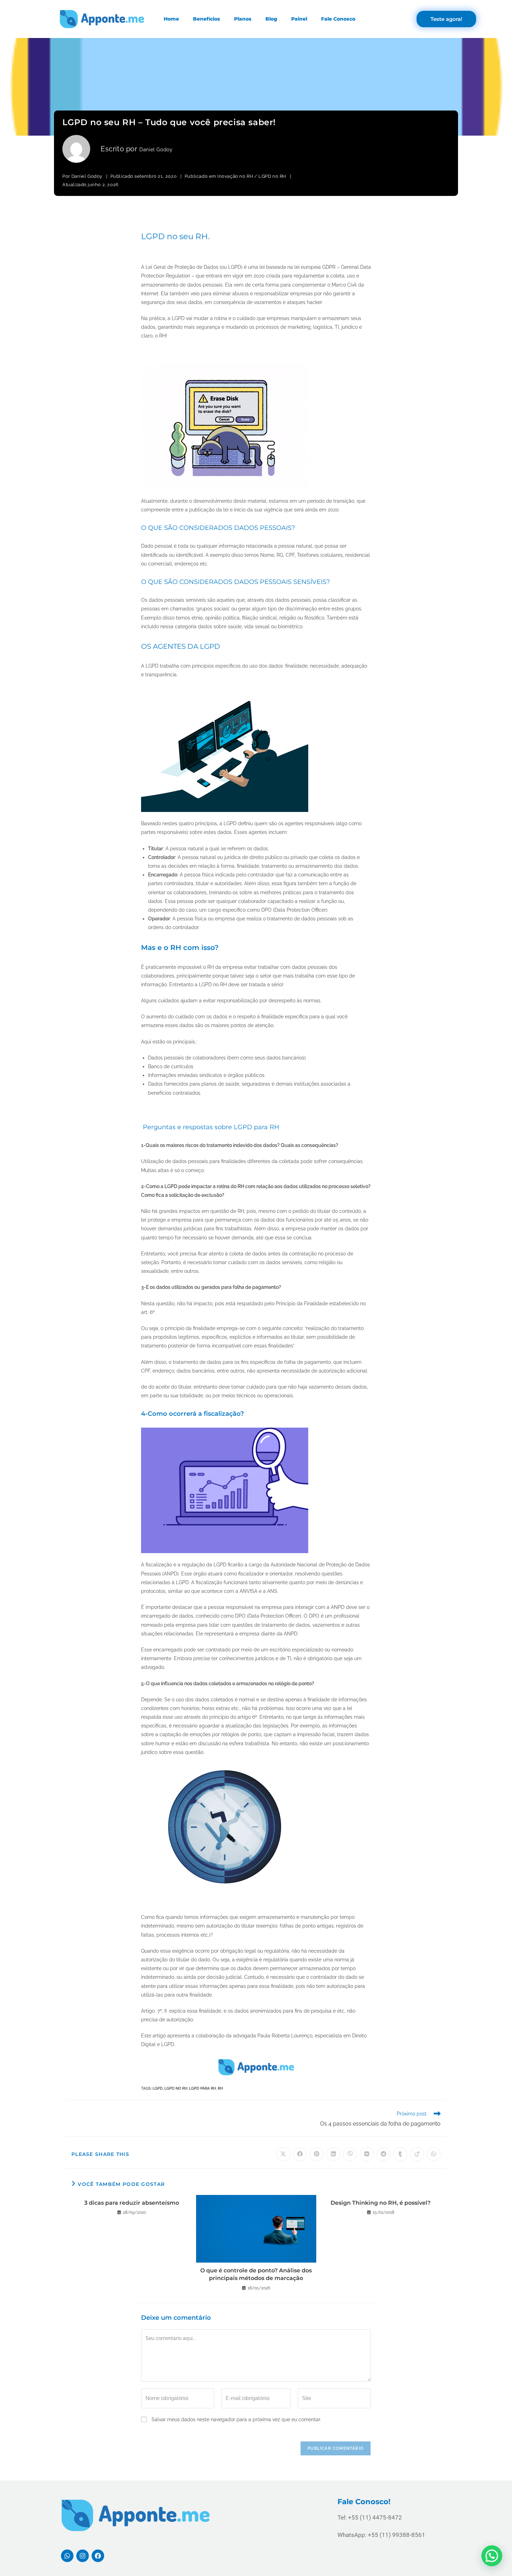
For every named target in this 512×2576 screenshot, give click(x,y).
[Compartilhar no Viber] (350, 2154)
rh (220, 2088)
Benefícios (207, 19)
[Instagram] (83, 2556)
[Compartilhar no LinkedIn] (333, 2154)
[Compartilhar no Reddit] (383, 2154)
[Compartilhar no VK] (367, 2154)
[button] (492, 2556)
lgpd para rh (203, 2088)
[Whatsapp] (67, 2556)
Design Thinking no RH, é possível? (381, 2203)
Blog (271, 19)
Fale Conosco (338, 19)
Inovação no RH (235, 176)
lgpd (158, 2088)
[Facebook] (98, 2556)
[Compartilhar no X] (283, 2154)
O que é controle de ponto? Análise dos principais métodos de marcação (256, 2274)
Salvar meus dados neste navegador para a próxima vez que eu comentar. (236, 2419)
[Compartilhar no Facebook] (300, 2154)
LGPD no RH (272, 176)
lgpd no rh (176, 2088)
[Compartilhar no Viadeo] (417, 2154)
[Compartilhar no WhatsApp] (434, 2154)
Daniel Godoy (156, 150)
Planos (243, 19)
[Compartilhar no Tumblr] (400, 2154)
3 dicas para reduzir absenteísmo (132, 2203)
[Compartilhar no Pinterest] (317, 2154)
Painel (299, 19)
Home (171, 19)
